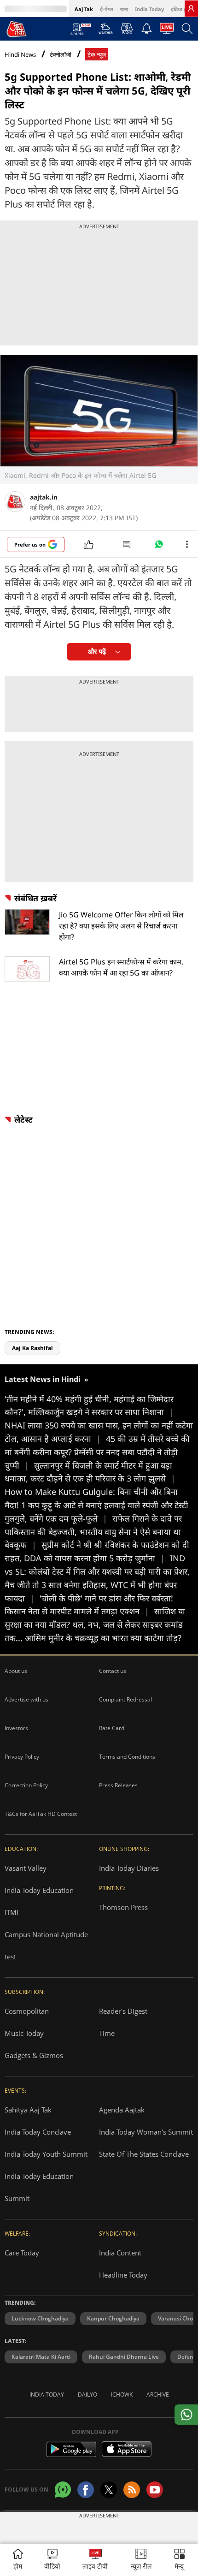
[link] (191, 8)
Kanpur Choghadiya (113, 2318)
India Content (120, 2253)
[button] (180, 2560)
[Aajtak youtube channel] (155, 2490)
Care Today (22, 2253)
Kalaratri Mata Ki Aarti (41, 2357)
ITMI (12, 1912)
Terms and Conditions (127, 1757)
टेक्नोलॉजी (61, 55)
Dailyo (87, 2395)
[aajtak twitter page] (109, 2490)
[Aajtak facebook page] (86, 2490)
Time (107, 2033)
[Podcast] (127, 28)
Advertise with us (26, 1699)
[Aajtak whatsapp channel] (63, 2490)
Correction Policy (26, 1785)
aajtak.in (44, 497)
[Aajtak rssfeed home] (132, 2490)
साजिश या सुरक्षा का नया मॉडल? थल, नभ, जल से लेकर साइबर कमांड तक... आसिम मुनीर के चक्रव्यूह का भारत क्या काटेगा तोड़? (95, 1624)
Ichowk (122, 2395)
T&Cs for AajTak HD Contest (41, 1814)
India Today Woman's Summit (146, 2132)
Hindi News (20, 54)
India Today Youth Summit (46, 2154)
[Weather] (106, 31)
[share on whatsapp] (186, 2415)
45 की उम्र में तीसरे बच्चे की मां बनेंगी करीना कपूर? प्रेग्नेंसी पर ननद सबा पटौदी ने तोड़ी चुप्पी (97, 1452)
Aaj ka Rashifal (32, 1348)
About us (16, 1671)
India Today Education (39, 1890)
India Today (149, 9)
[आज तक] (17, 29)
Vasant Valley (26, 1868)
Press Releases (118, 1785)
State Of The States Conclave (144, 2154)
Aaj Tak (84, 9)
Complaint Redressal (125, 1699)
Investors (16, 1728)
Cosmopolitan (27, 2011)
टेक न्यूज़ (97, 55)
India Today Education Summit (39, 2187)
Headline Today (123, 2275)
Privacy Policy (22, 1757)
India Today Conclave (38, 2132)
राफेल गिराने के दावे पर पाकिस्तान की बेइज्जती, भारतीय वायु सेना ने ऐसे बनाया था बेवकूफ (93, 1532)
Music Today (24, 2033)
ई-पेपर (107, 9)
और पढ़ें (97, 651)
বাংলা (124, 9)
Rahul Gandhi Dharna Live (124, 2357)
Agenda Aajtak (122, 2110)
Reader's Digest (123, 2011)
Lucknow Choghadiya (40, 2318)
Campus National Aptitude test (46, 1945)
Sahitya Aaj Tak (28, 2110)
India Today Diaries (129, 1868)
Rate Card (112, 1728)
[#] (159, 547)
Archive (158, 2395)
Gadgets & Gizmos (34, 2055)
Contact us (113, 1671)
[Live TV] (167, 31)
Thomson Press (123, 1907)
